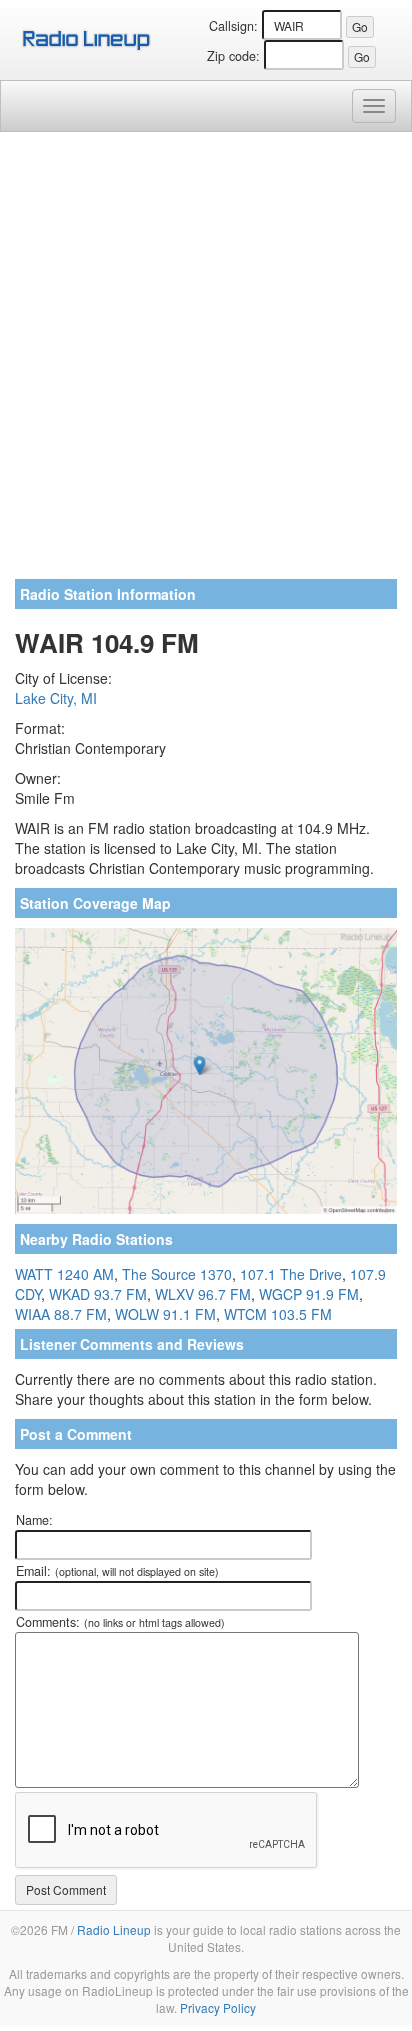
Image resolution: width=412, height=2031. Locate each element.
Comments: (120, 1622)
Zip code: (233, 56)
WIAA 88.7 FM (61, 1314)
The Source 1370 (177, 1274)
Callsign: (233, 26)
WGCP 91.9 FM (309, 1294)
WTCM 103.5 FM (278, 1314)
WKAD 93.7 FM (98, 1294)
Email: (117, 1571)
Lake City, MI (56, 698)
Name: (34, 1520)
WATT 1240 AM (64, 1274)
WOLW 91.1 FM (165, 1314)
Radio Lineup (114, 1929)
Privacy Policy (218, 2007)
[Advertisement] (206, 363)
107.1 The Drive (291, 1274)
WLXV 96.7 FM (203, 1294)
